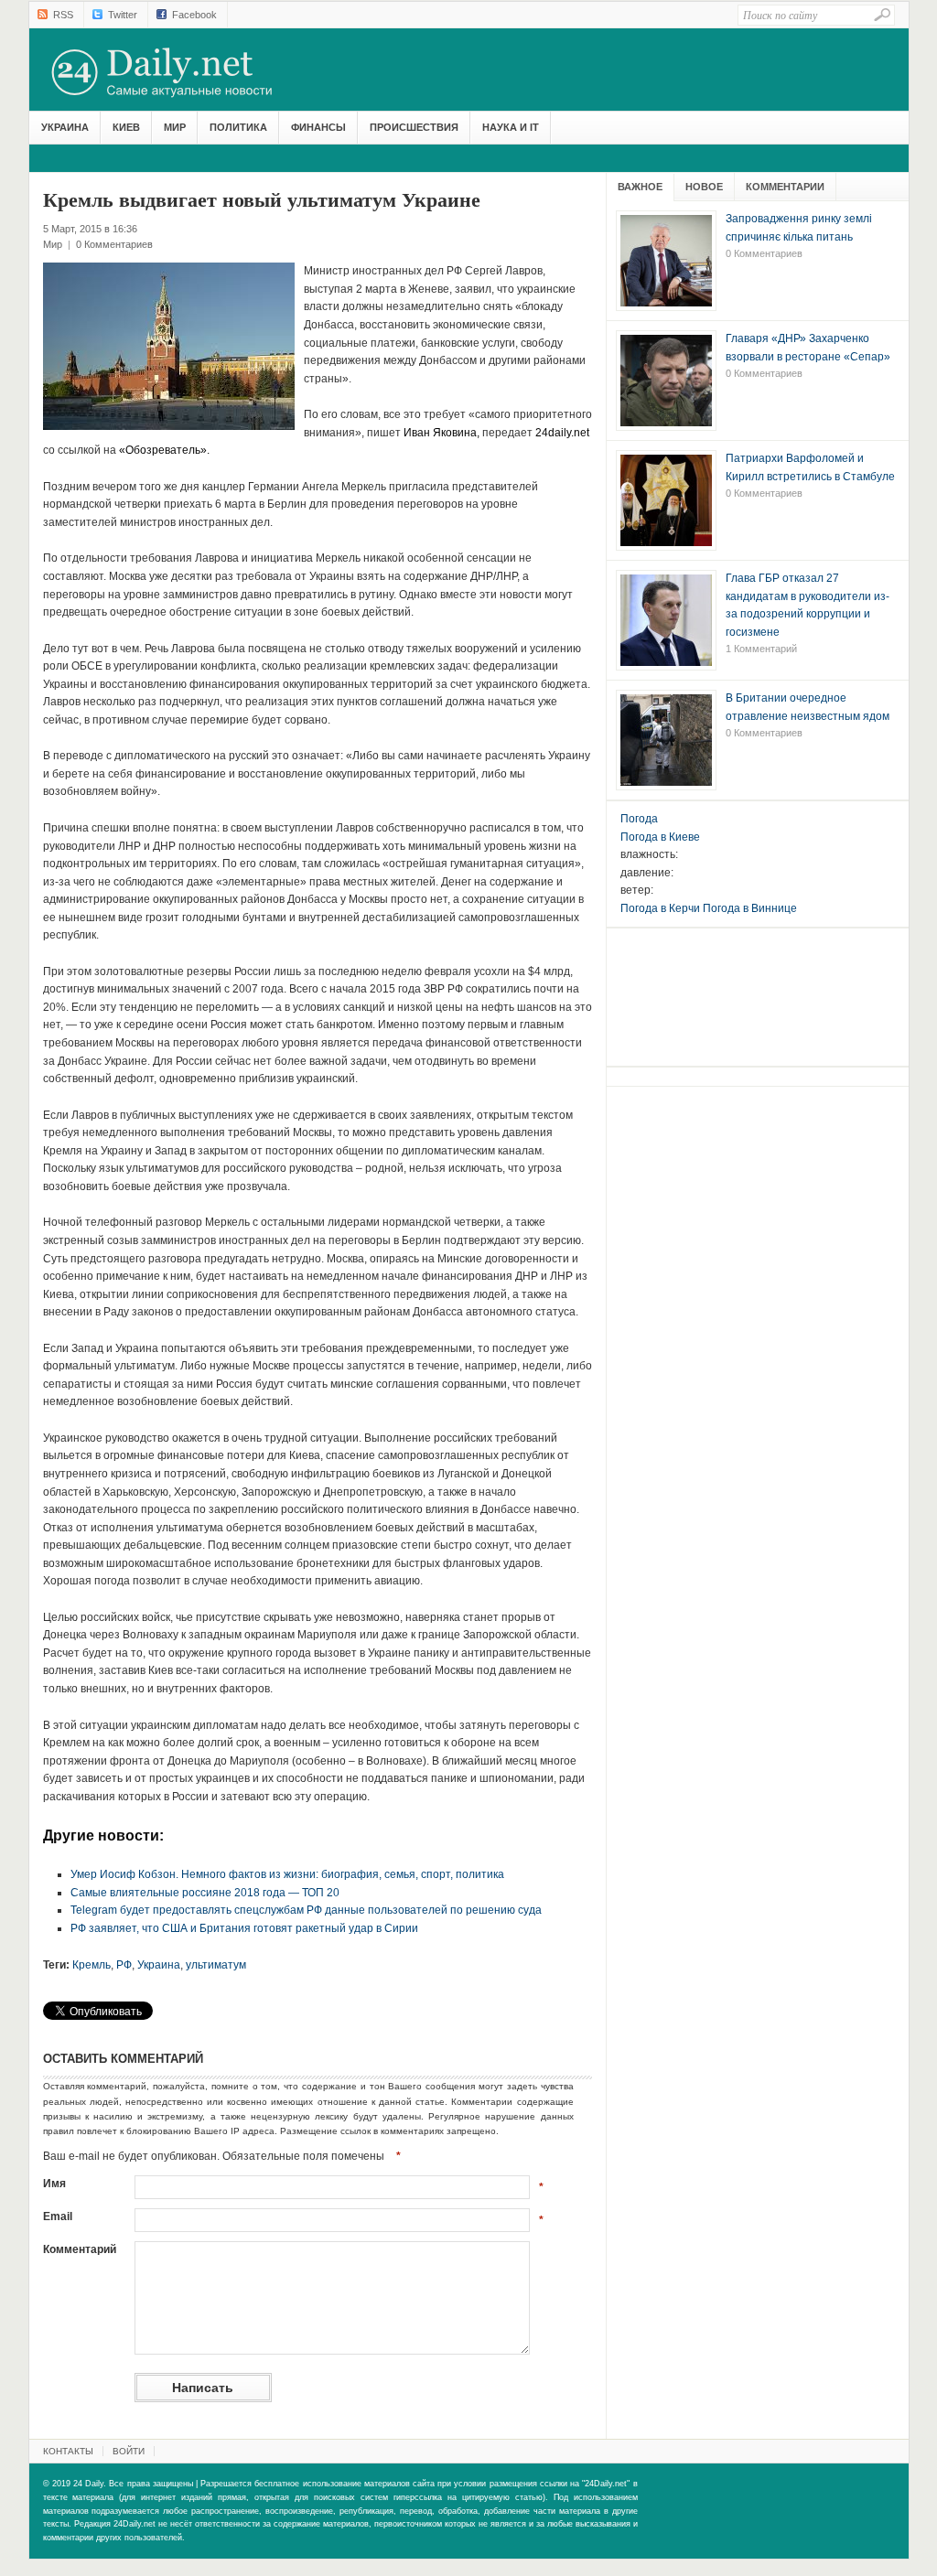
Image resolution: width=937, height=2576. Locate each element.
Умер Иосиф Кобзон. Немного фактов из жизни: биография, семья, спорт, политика (287, 1874)
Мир (175, 127)
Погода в (660, 837)
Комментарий (80, 2249)
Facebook (194, 15)
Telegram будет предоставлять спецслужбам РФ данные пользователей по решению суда (306, 1910)
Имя (54, 2184)
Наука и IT (511, 127)
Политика (238, 127)
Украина (65, 127)
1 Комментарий (761, 649)
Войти (129, 2451)
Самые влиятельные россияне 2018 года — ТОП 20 (205, 1893)
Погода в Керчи (660, 908)
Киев (126, 127)
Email (58, 2216)
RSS (63, 15)
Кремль (92, 1965)
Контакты (68, 2451)
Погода (639, 819)
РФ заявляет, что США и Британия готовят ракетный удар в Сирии (244, 1928)
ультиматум (216, 1965)
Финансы (318, 127)
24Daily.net (180, 72)
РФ (124, 1965)
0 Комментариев (114, 244)
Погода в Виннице (750, 908)
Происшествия (414, 127)
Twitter (123, 15)
